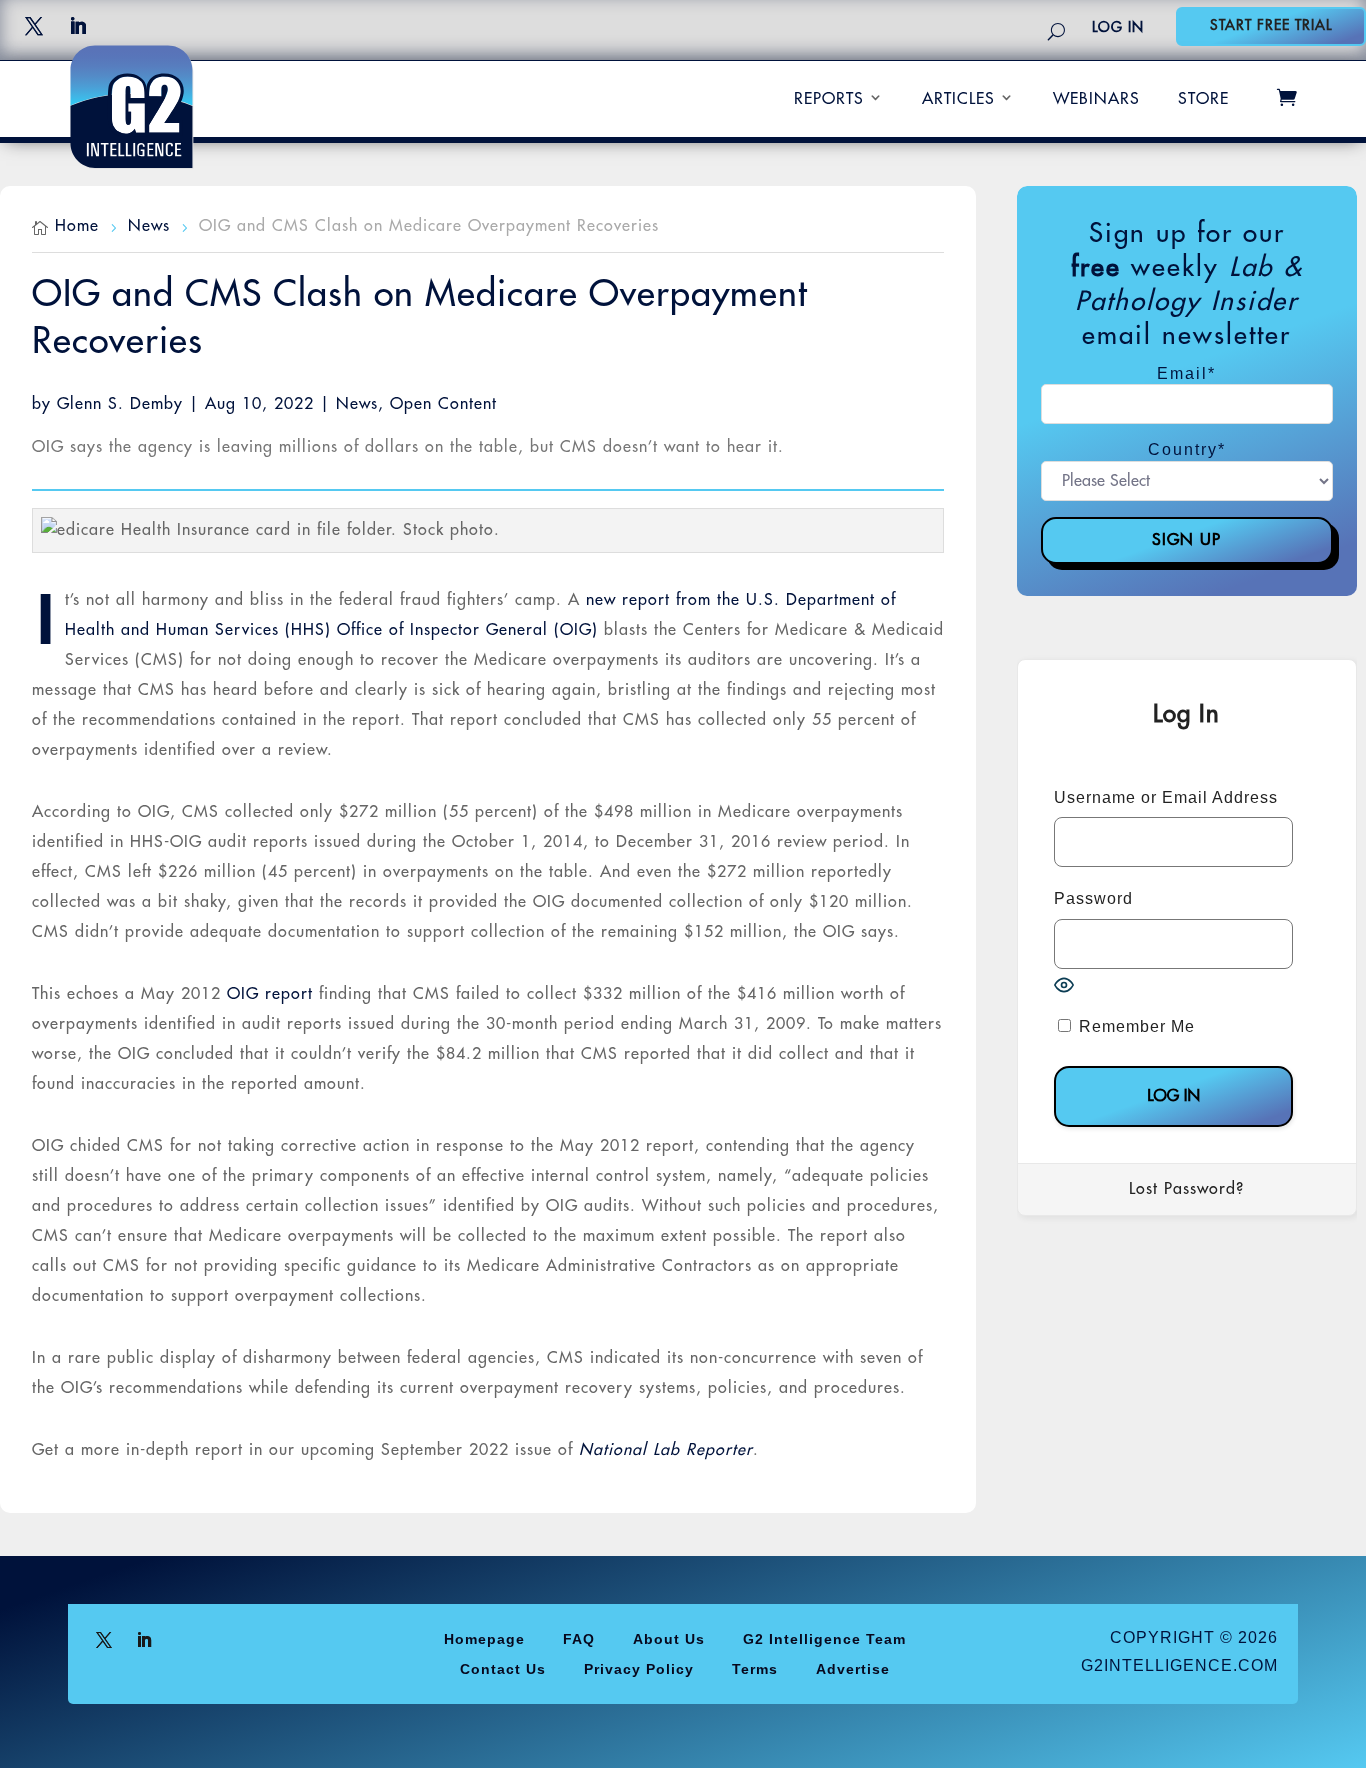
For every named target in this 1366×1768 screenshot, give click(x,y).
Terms (755, 1668)
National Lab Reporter (666, 1450)
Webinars (1096, 99)
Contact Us (503, 1668)
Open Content (443, 404)
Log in (1118, 27)
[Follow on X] (34, 26)
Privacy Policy (639, 1668)
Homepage (484, 1638)
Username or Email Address (1166, 797)
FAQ (579, 1638)
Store (1203, 99)
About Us (669, 1638)
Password (1093, 898)
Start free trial (1271, 25)
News (357, 404)
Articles (958, 99)
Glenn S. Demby (120, 404)
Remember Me (1134, 1026)
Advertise (853, 1668)
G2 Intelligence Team (824, 1638)
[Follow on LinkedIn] (78, 26)
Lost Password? (1186, 1189)
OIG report (270, 994)
